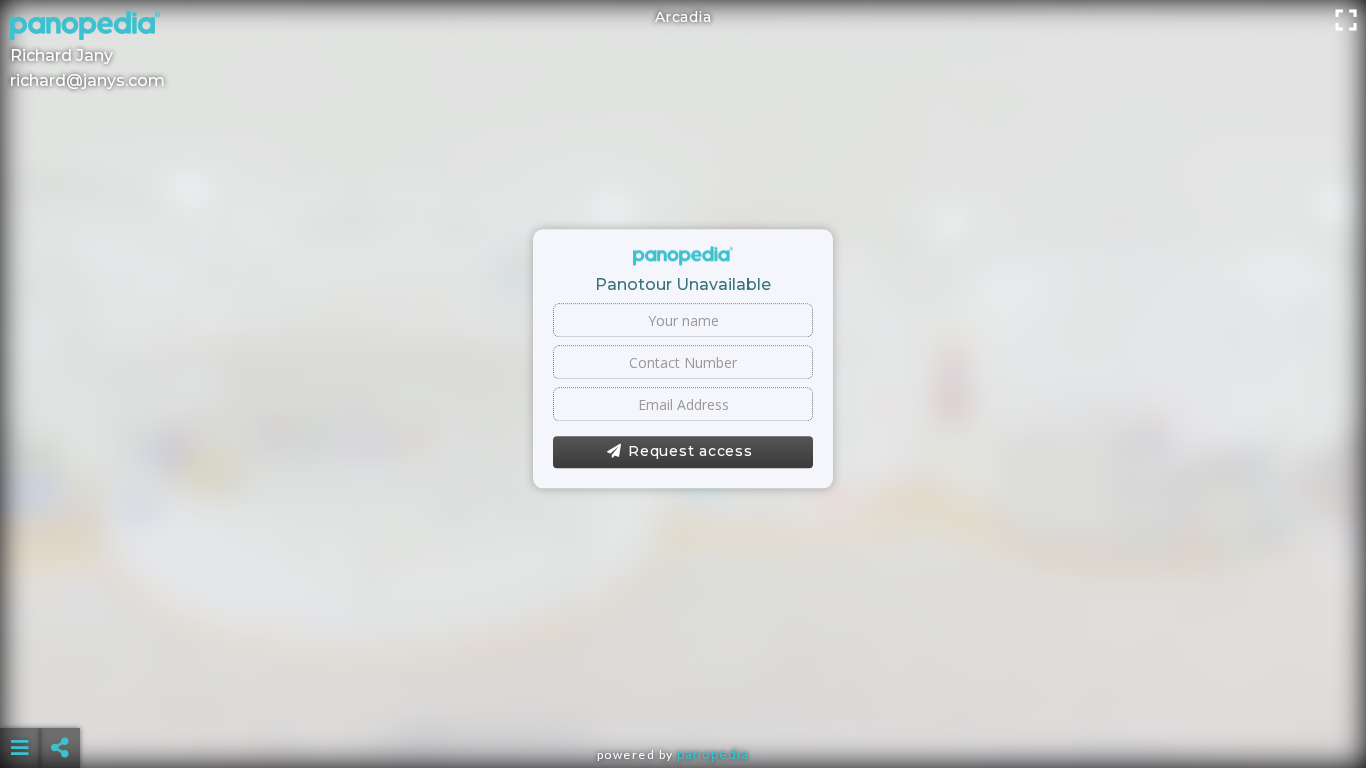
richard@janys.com (87, 80)
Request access (690, 452)
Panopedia (713, 754)
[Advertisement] (683, 698)
